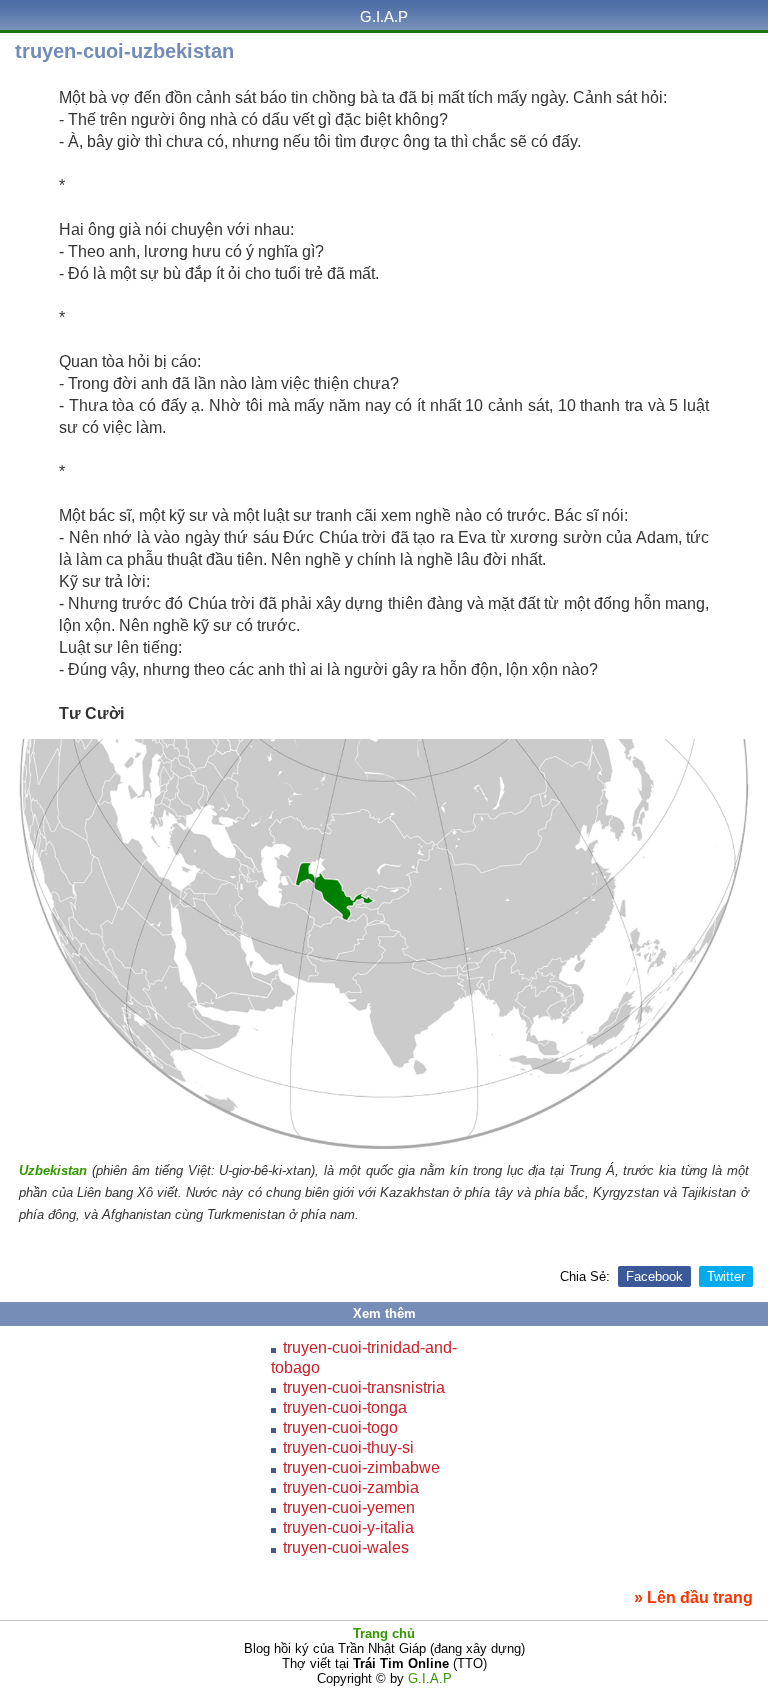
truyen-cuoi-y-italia (348, 1527)
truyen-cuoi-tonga (345, 1407)
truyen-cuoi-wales (346, 1547)
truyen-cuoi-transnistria (364, 1387)
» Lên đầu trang (693, 1597)
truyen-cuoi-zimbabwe (361, 1467)
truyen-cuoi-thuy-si (348, 1447)
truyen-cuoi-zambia (351, 1487)
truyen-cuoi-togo (340, 1427)
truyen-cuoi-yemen (349, 1507)
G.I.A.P (384, 16)
